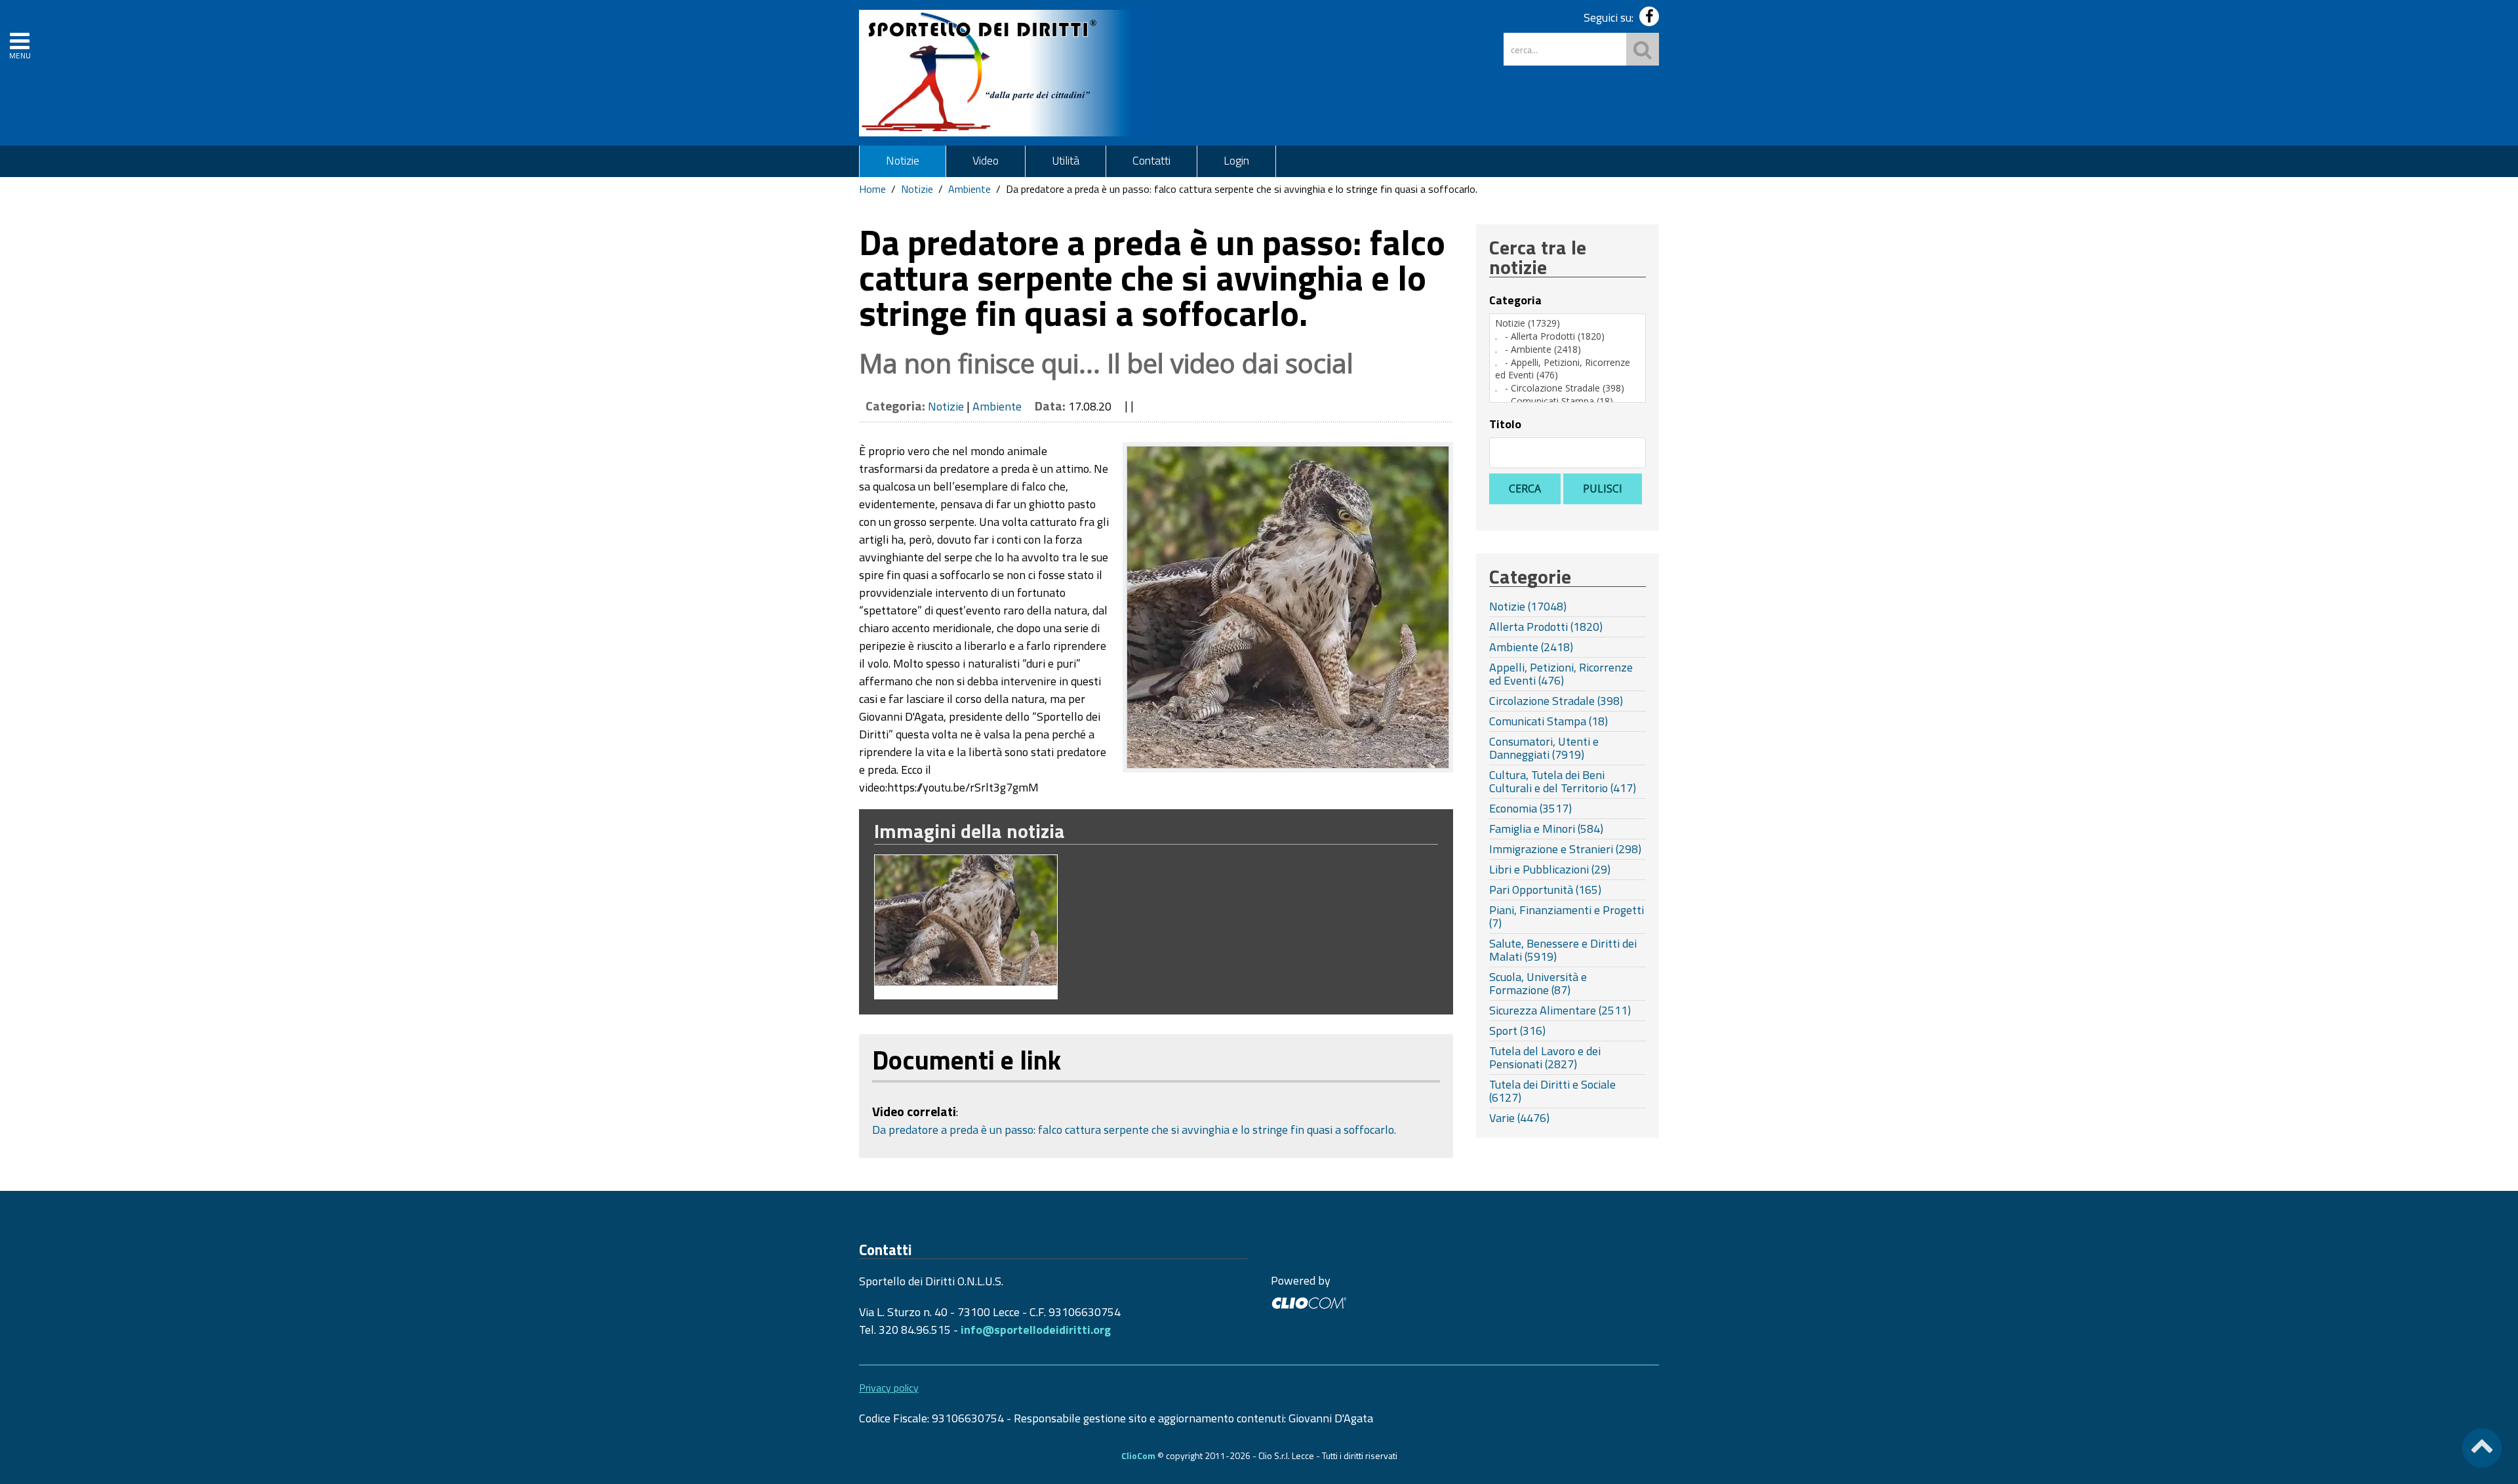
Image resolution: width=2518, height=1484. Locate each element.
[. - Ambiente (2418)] (1568, 350)
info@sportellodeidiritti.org (1036, 1330)
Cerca (1525, 489)
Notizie (903, 160)
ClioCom (1138, 1455)
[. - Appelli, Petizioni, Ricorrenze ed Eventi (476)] (1568, 369)
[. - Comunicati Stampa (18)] (1568, 401)
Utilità (1066, 160)
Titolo (1505, 424)
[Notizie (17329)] (1568, 323)
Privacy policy (889, 1388)
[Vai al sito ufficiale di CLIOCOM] (1309, 1301)
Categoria (1515, 300)
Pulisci (1603, 489)
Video (986, 160)
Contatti (1151, 160)
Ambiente (969, 189)
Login (1236, 160)
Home (872, 189)
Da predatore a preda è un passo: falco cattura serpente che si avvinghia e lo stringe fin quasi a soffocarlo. (1134, 1130)
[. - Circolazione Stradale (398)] (1568, 388)
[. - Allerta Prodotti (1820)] (1568, 336)
